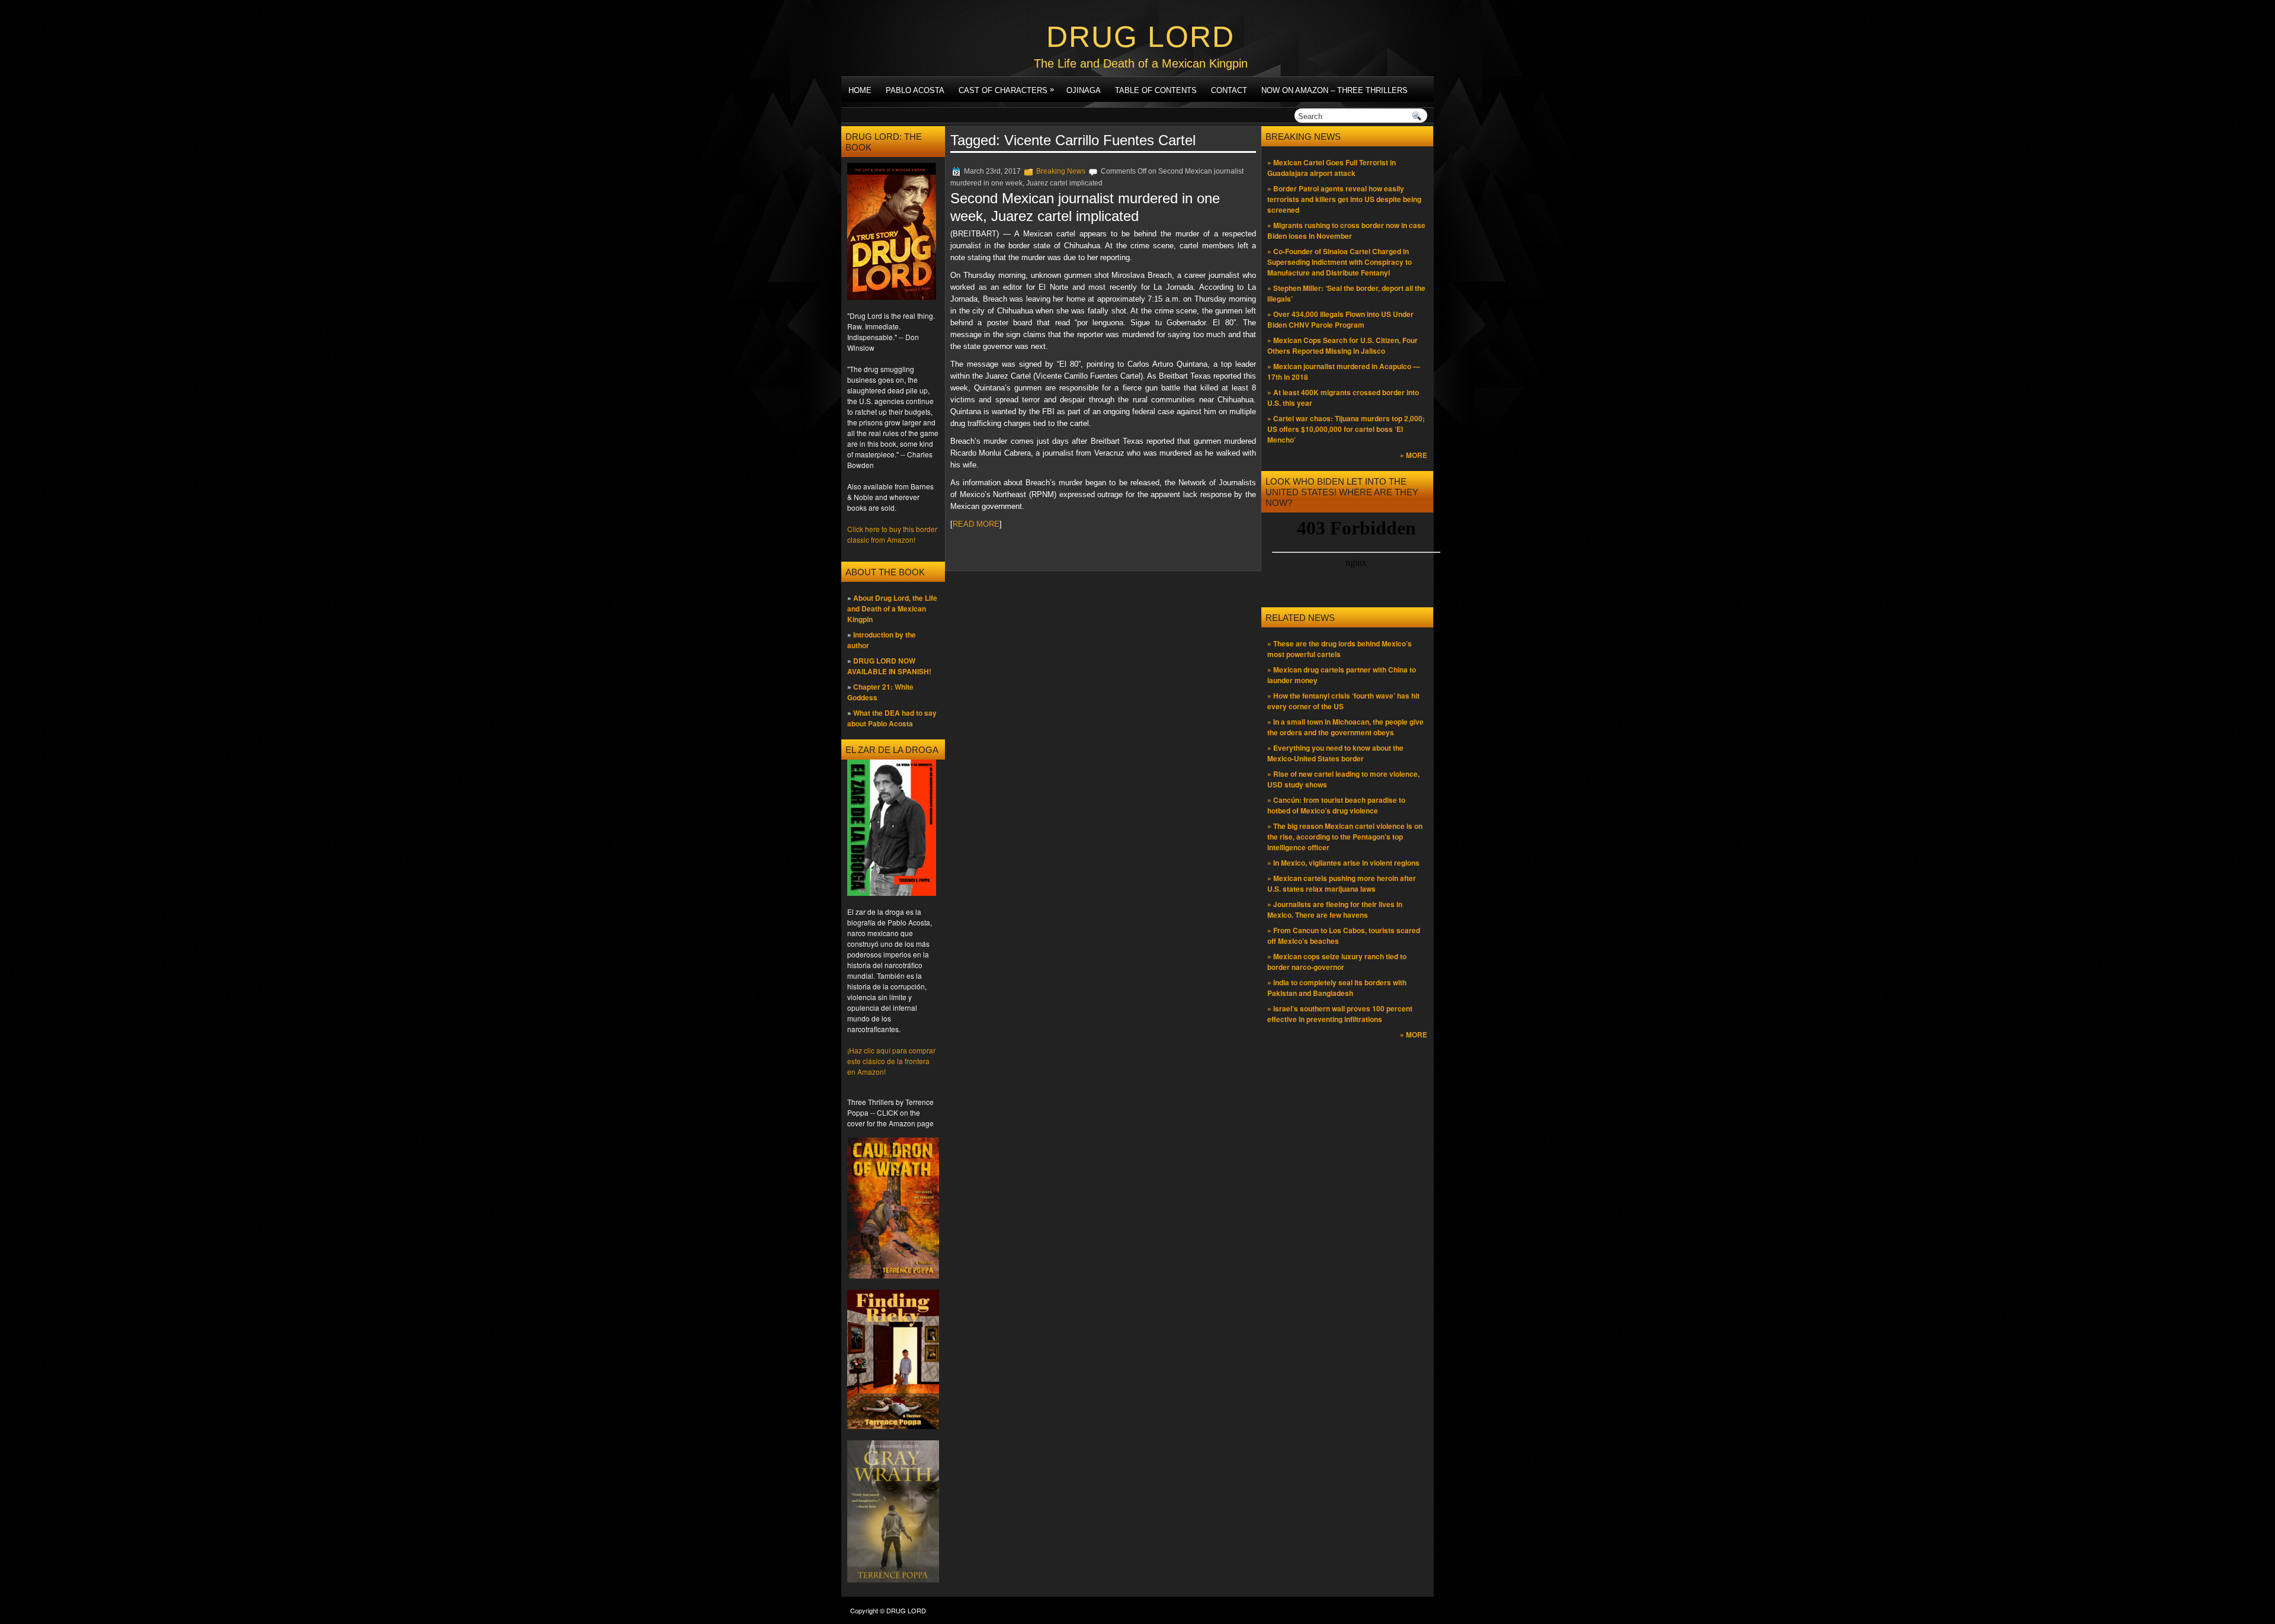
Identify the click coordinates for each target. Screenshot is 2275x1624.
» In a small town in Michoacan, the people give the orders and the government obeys (1345, 727)
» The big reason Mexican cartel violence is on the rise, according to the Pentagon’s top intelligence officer (1345, 837)
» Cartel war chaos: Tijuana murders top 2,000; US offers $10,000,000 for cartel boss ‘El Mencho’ (1346, 429)
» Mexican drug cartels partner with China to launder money (1342, 675)
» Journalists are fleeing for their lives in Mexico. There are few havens (1335, 909)
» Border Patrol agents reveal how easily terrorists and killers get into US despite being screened (1344, 199)
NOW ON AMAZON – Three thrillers (1334, 90)
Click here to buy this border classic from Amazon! (892, 534)
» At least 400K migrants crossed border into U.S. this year (1343, 398)
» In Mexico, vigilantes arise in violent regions (1343, 863)
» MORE (1414, 455)
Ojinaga (1084, 90)
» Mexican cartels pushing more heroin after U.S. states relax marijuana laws (1342, 883)
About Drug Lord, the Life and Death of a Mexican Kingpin (892, 608)
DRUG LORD (1140, 37)
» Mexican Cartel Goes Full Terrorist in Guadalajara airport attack (1332, 168)
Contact (1229, 90)
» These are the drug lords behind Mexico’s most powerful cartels (1340, 649)
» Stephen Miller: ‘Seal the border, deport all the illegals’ (1346, 293)
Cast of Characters (1006, 90)
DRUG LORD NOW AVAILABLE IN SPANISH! (889, 666)
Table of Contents (1156, 90)
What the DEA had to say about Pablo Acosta (892, 718)
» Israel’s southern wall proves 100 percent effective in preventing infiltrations (1340, 1014)
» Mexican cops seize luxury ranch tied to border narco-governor (1337, 962)
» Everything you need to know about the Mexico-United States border (1335, 753)
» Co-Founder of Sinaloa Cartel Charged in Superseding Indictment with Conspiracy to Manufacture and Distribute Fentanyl (1340, 262)
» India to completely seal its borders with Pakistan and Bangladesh (1337, 988)
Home (860, 90)
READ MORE (976, 524)
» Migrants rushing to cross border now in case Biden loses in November (1346, 230)
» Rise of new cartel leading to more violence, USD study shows (1343, 779)
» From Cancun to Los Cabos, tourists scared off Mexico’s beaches (1344, 936)
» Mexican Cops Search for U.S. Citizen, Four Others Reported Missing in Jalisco (1342, 345)
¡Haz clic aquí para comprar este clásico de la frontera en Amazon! (891, 1061)
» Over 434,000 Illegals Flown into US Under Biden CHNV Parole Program (1340, 319)
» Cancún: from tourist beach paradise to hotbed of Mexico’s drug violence (1336, 805)
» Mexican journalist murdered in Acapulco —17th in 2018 (1344, 371)
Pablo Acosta (915, 90)
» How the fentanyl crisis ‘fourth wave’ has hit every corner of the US (1343, 701)
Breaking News (1061, 171)
